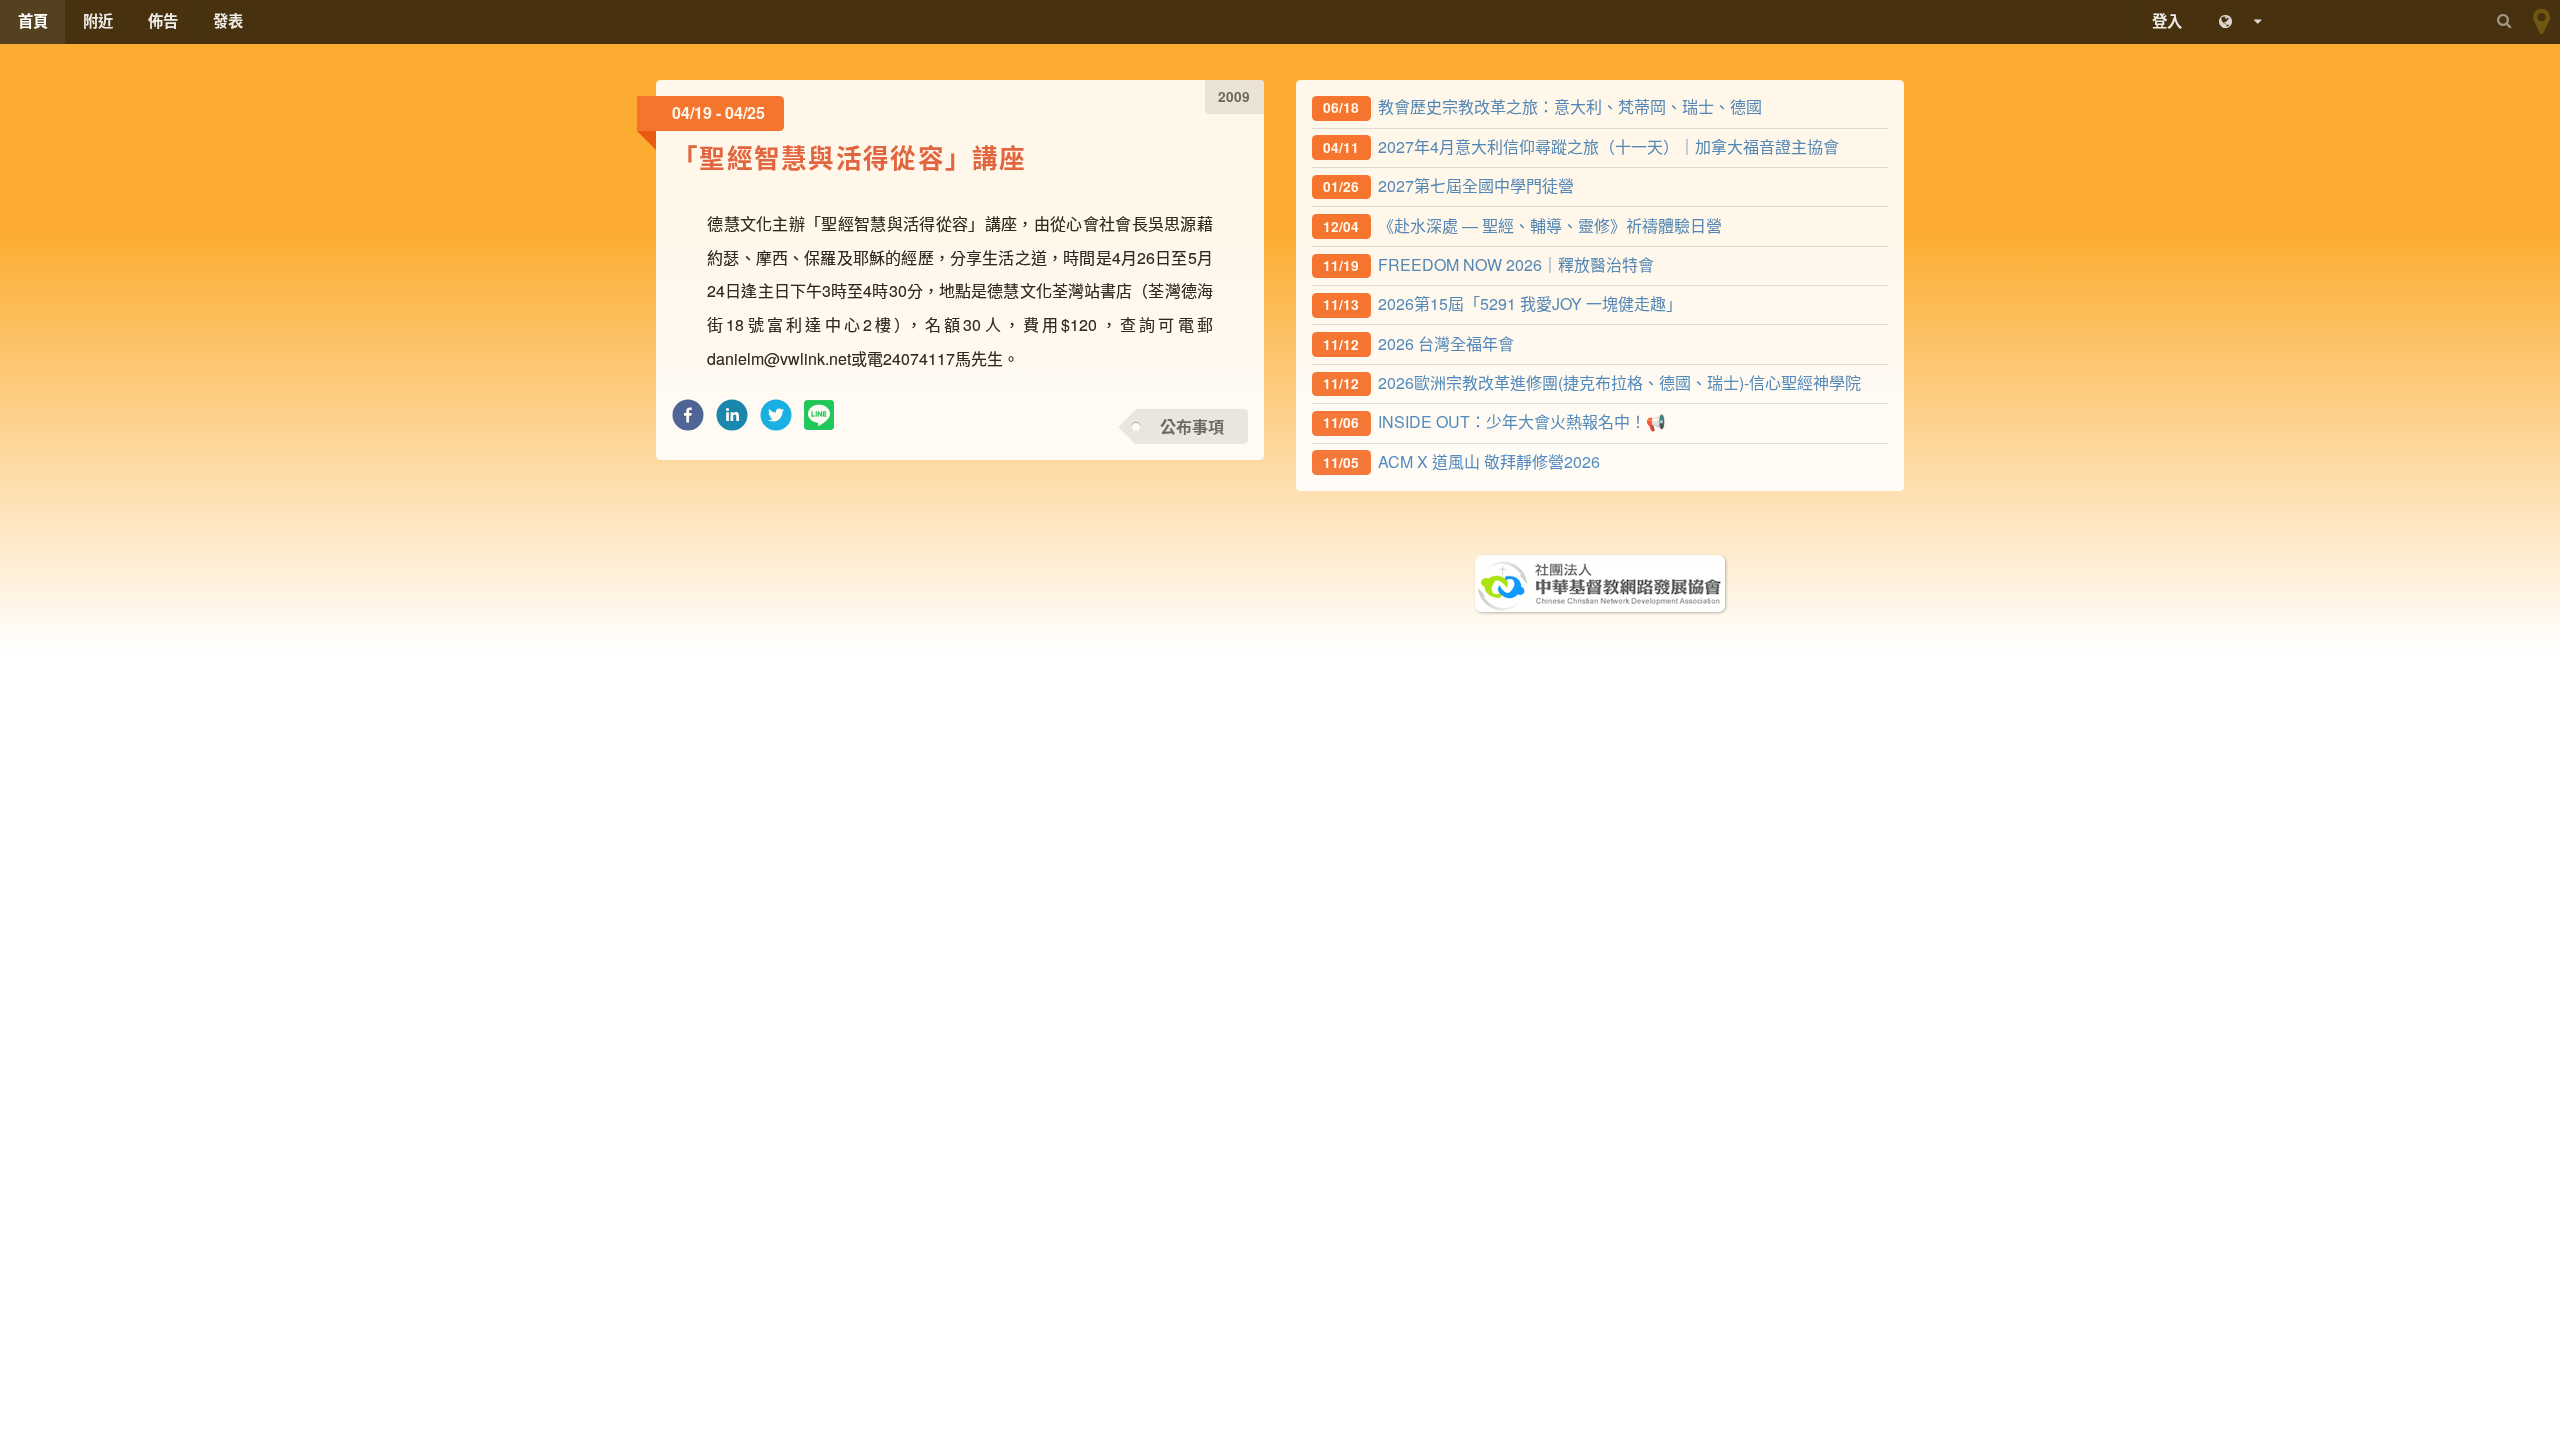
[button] (688, 420)
